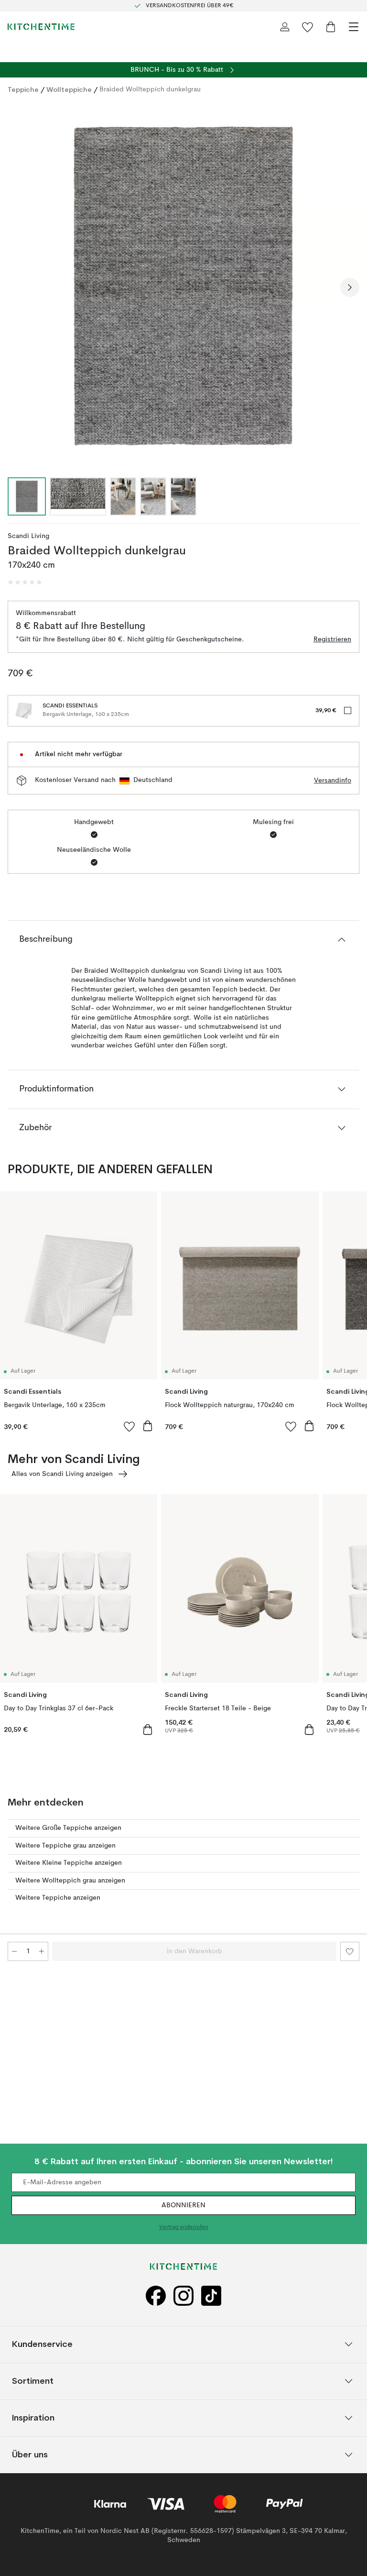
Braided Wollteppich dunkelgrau (150, 89)
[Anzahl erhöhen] (42, 1951)
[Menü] (354, 27)
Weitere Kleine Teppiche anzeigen (69, 1863)
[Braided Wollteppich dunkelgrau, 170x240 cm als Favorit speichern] (350, 1951)
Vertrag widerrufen (184, 2227)
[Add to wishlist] (130, 1426)
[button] (25, 583)
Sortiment (33, 2381)
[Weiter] (350, 287)
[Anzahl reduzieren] (14, 1951)
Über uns (30, 2454)
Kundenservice (42, 2344)
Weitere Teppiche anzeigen (58, 1898)
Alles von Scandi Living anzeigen (62, 1474)
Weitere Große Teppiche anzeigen (68, 1828)
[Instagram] (183, 2296)
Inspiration (33, 2417)
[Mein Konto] (285, 27)
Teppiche (23, 89)
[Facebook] (156, 2296)
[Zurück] (17, 287)
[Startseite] (41, 27)
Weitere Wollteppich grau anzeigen (70, 1881)
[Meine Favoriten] (308, 27)
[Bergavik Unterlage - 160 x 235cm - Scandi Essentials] (23, 711)
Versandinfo (333, 781)
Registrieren (332, 639)
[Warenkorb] (331, 27)
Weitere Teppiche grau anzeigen (65, 1846)
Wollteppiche (69, 89)
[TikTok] (211, 2296)
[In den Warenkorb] (148, 1426)
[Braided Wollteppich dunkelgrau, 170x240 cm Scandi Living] (183, 286)
